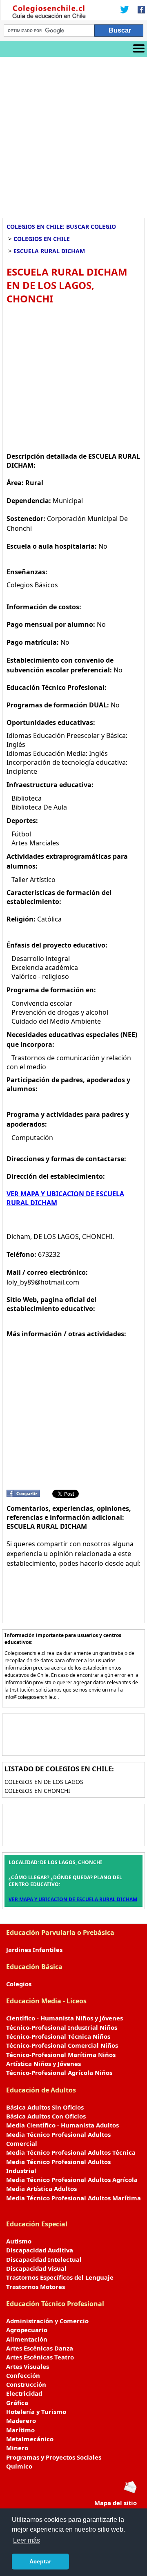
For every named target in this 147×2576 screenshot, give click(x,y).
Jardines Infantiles (34, 1950)
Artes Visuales (28, 2366)
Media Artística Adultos (41, 2189)
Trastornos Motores (36, 2287)
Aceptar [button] (40, 2561)
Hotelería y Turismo (36, 2412)
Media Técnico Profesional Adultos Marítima (73, 2198)
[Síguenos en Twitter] (125, 10)
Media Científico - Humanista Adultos (62, 2125)
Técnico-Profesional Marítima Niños (61, 2055)
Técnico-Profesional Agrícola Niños (59, 2073)
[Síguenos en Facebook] (139, 10)
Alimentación (27, 2339)
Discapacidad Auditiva (40, 2250)
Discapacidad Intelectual (44, 2259)
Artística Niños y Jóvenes (43, 2064)
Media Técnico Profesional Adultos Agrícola (72, 2180)
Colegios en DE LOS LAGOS (44, 1782)
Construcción (26, 2384)
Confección (23, 2375)
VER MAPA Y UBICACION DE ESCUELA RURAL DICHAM (73, 1899)
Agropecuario (27, 2330)
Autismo (19, 2241)
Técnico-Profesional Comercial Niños (62, 2045)
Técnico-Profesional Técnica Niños (58, 2036)
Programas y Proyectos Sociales (54, 2457)
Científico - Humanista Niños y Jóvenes (65, 2018)
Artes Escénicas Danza (40, 2348)
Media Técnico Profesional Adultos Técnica (71, 2152)
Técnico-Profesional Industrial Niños (62, 2027)
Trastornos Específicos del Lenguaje (60, 2277)
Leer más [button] (27, 2540)
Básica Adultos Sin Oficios (45, 2107)
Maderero (21, 2421)
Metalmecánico (30, 2439)
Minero (17, 2448)
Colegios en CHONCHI (37, 1791)
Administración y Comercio (47, 2321)
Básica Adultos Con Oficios (46, 2116)
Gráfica (17, 2403)
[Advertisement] (73, 134)
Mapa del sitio (116, 2503)
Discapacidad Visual (36, 2268)
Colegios (19, 1984)
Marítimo (20, 2430)
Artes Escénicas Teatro (40, 2357)
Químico (19, 2466)
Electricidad (24, 2393)
